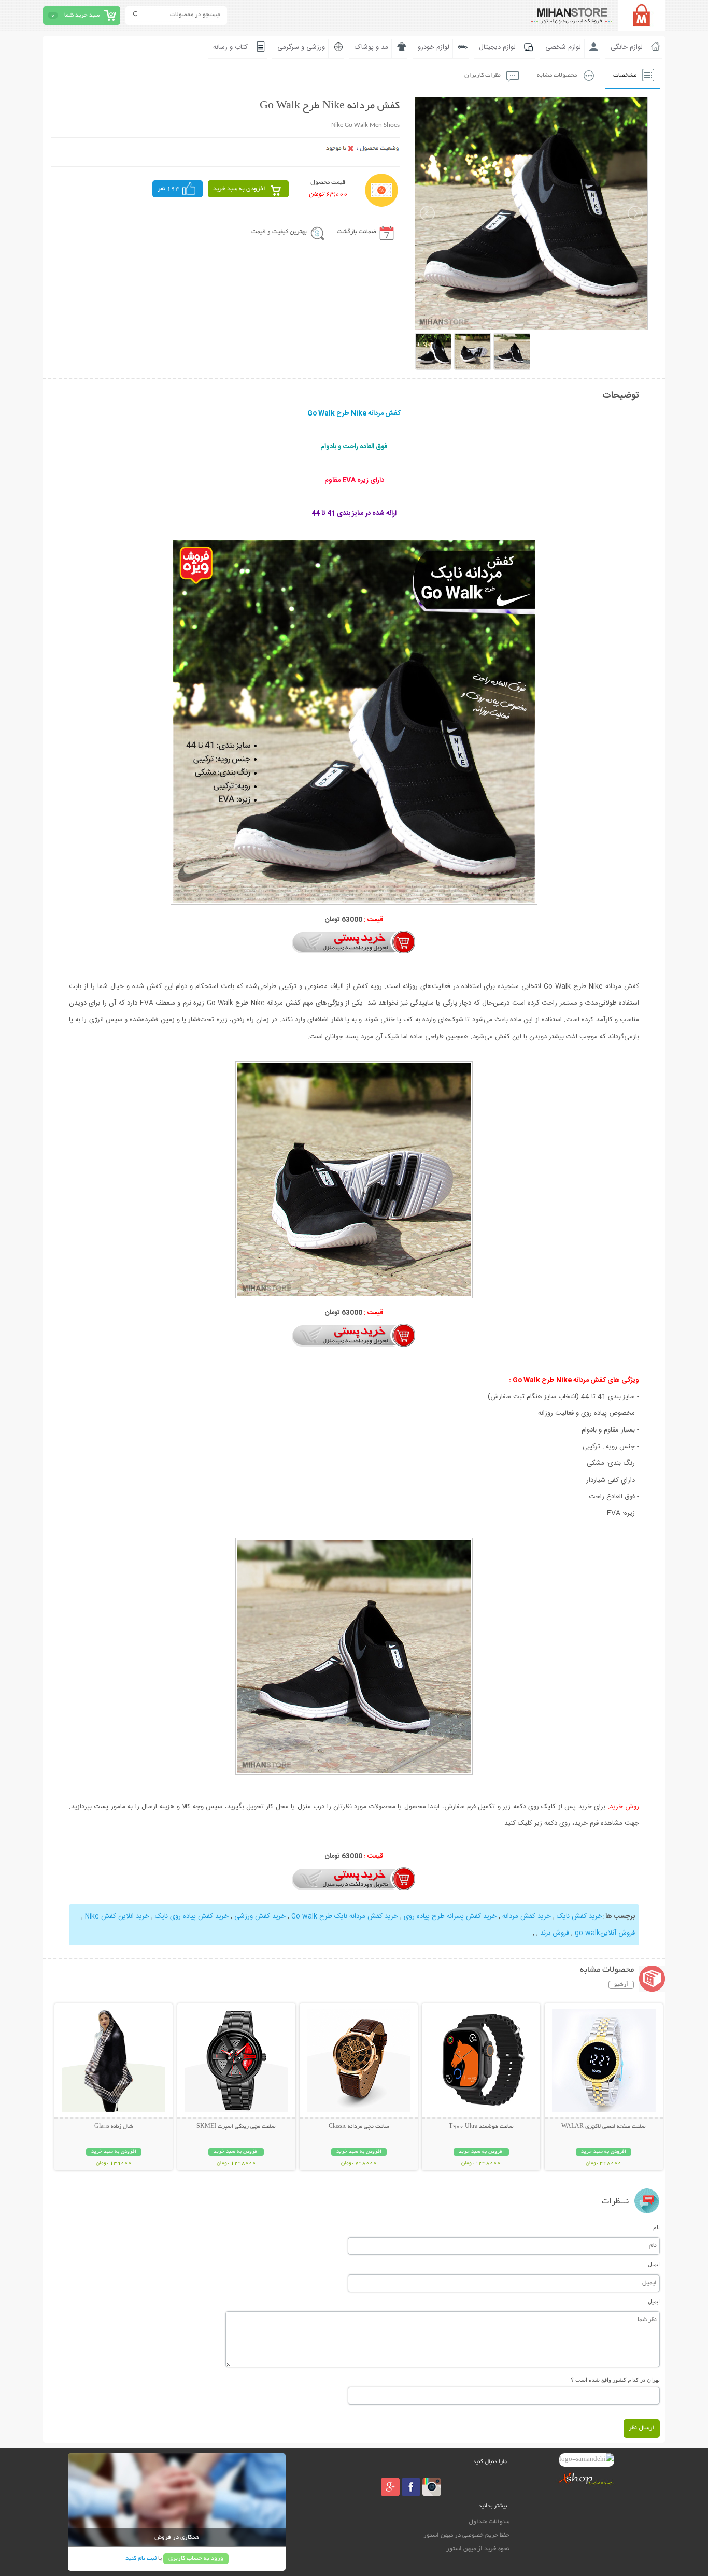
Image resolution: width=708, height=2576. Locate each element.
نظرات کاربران (483, 75)
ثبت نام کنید (141, 2559)
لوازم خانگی (627, 47)
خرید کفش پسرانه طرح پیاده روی (450, 1916)
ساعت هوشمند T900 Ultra (481, 2127)
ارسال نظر (642, 2428)
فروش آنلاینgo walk (605, 1933)
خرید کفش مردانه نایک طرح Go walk (345, 1916)
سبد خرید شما (82, 15)
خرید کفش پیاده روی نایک (192, 1916)
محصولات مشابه (557, 75)
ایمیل (654, 2264)
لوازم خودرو (434, 47)
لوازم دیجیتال (497, 47)
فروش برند (555, 1933)
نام (656, 2227)
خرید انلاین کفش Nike (117, 1916)
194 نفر (168, 189)
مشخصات (625, 75)
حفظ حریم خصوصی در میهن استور (466, 2535)
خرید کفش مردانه (527, 1916)
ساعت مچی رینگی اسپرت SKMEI (236, 2127)
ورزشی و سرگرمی (301, 47)
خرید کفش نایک (579, 1916)
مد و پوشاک (371, 47)
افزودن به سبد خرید (239, 189)
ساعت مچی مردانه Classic (359, 2127)
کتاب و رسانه (230, 47)
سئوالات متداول (489, 2522)
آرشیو (621, 1985)
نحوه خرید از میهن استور (478, 2549)
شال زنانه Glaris (114, 2127)
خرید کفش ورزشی (260, 1916)
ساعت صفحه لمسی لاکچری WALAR (604, 2127)
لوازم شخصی (563, 47)
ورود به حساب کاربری (196, 2559)
